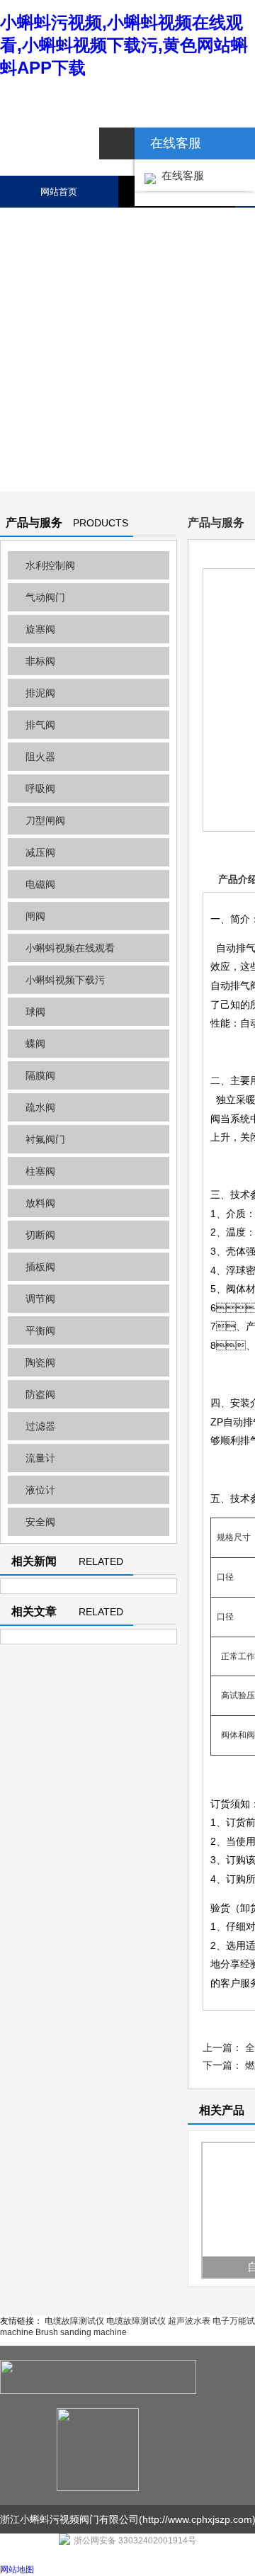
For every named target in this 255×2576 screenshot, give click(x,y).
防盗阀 (40, 1394)
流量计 (40, 1458)
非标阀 (40, 661)
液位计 (40, 1490)
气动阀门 (45, 597)
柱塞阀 (40, 1171)
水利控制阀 (50, 565)
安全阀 (40, 1522)
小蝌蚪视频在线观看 (70, 948)
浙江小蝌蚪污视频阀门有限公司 (69, 2519)
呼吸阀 (40, 789)
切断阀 (40, 1235)
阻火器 (40, 757)
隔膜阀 (40, 1075)
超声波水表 (189, 2321)
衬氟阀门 (45, 1139)
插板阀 (40, 1267)
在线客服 (180, 175)
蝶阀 (35, 1044)
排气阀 (40, 725)
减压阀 (40, 852)
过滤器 (40, 1426)
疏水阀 (40, 1107)
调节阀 (40, 1299)
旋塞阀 (40, 629)
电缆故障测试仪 (74, 2321)
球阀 (35, 1012)
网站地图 (17, 2570)
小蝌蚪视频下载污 (65, 980)
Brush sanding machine (81, 2332)
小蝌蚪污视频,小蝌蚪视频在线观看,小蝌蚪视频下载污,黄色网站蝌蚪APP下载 (124, 45)
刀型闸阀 (45, 820)
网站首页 (59, 192)
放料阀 (40, 1203)
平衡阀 (40, 1331)
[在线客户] (117, 143)
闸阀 (35, 916)
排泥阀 (40, 693)
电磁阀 (40, 884)
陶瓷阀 (40, 1362)
